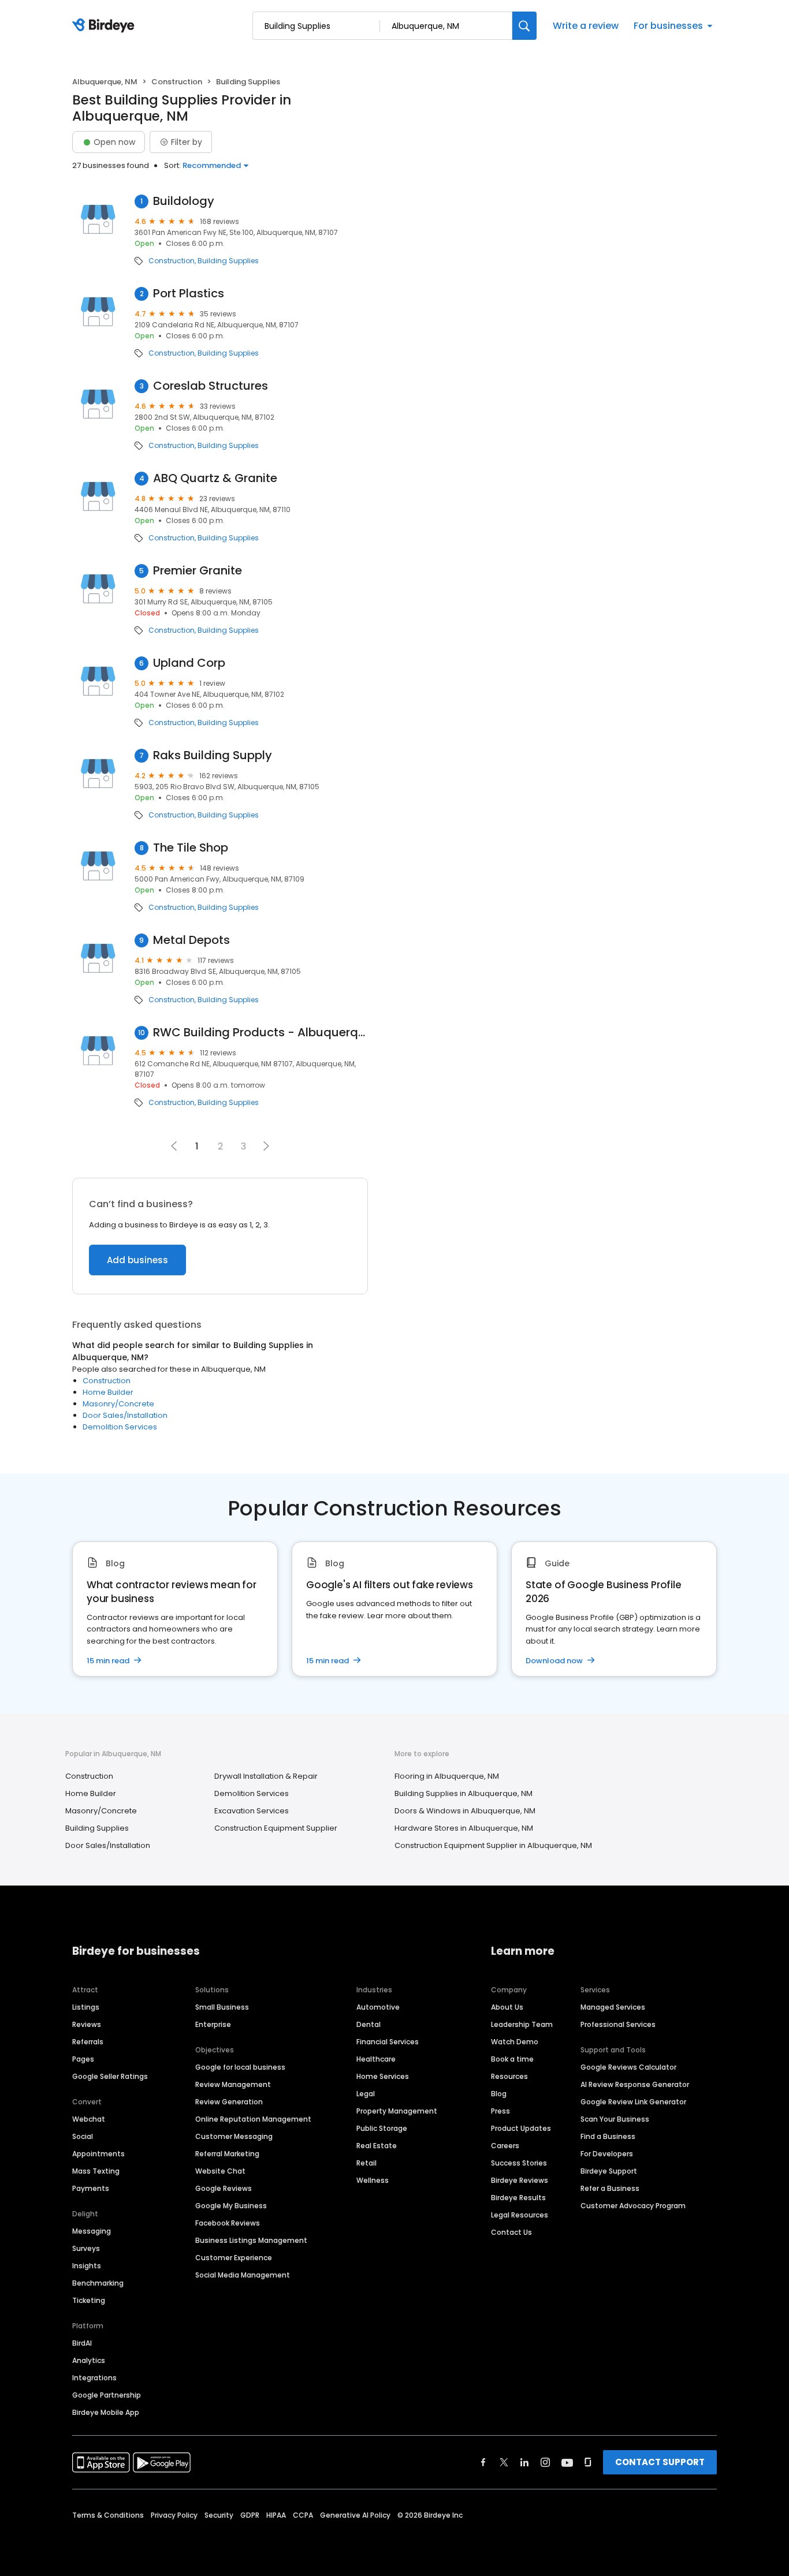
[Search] (524, 26)
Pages (83, 2059)
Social (83, 2136)
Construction (177, 82)
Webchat (89, 2119)
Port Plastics (189, 294)
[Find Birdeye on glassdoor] (588, 2462)
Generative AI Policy (355, 2515)
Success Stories (519, 2163)
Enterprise (213, 2024)
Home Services (383, 2076)
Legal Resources (520, 2215)
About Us (507, 2007)
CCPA (303, 2515)
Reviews (87, 2024)
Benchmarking (98, 2283)
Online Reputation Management (253, 2119)
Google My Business (231, 2206)
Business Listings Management (251, 2240)
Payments (91, 2188)
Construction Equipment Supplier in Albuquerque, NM (493, 1845)
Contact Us (511, 2232)
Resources (509, 2076)
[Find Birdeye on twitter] (504, 2462)
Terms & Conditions (108, 2515)
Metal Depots (191, 940)
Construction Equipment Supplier (276, 1828)
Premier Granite (198, 571)
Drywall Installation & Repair (266, 1776)
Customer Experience (234, 2258)
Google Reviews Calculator (628, 2067)
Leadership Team (522, 2024)
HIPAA (276, 2515)
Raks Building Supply (213, 755)
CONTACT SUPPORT (660, 2462)
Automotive (378, 2007)
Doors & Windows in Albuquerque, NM (465, 1811)
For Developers (607, 2154)
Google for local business (240, 2067)
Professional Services (618, 2024)
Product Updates (521, 2128)
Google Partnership (107, 2395)
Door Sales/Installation (125, 1415)
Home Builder (108, 1392)
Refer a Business (610, 2188)
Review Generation (229, 2102)
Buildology (184, 201)
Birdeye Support (609, 2171)
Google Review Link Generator (633, 2102)
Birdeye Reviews (520, 2180)
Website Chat (220, 2171)
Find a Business (608, 2136)
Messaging (92, 2231)
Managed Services (613, 2007)
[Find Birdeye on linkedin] (524, 2462)
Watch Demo (515, 2042)
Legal (366, 2094)
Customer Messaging (234, 2136)
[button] (266, 1146)
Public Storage (382, 2128)
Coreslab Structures (211, 386)
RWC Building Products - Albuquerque (260, 1033)
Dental (369, 2024)
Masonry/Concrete (118, 1404)
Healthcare (376, 2059)
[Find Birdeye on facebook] (483, 2462)
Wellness (373, 2180)
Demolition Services (120, 1427)
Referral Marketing (227, 2154)
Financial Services (388, 2042)
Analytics (89, 2360)
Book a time (512, 2059)
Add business (137, 1260)
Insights (87, 2266)
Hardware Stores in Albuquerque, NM (464, 1828)
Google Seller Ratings (110, 2076)
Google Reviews (224, 2188)
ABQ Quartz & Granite (215, 478)
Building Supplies (228, 261)
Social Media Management (243, 2275)
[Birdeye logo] (105, 26)
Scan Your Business (615, 2119)
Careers (505, 2146)
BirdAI (82, 2343)
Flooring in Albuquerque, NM (447, 1776)
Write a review (586, 26)
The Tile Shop (191, 848)
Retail (366, 2163)
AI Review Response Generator (635, 2084)
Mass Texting (96, 2171)
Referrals (88, 2042)
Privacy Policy (174, 2515)
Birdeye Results (518, 2198)
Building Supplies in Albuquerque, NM (464, 1793)
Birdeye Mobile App (106, 2412)
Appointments (98, 2154)
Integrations (94, 2378)
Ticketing (89, 2300)
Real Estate (377, 2146)
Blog (499, 2094)
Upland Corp (189, 663)
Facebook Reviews (228, 2223)
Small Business (222, 2007)
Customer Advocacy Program (633, 2206)
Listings (86, 2007)
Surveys (86, 2248)
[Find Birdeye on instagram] (545, 2462)
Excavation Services (252, 1811)
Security (219, 2515)
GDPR (250, 2515)
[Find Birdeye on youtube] (567, 2462)
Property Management (397, 2111)
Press (500, 2111)
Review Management (233, 2084)
